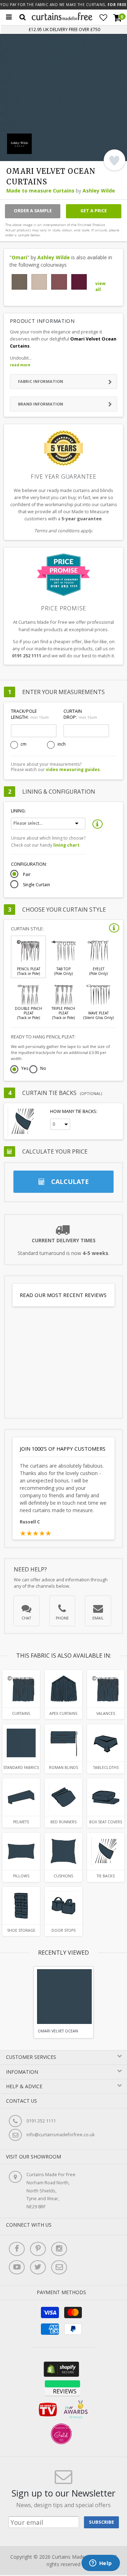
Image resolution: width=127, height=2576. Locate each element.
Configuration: (29, 864)
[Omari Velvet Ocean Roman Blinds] (63, 1743)
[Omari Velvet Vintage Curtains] (59, 282)
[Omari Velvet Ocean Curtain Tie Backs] (106, 1851)
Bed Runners (64, 1822)
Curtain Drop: (80, 714)
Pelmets (21, 1822)
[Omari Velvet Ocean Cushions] (63, 1851)
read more (20, 365)
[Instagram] (59, 2249)
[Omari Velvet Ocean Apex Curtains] (63, 1689)
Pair (27, 875)
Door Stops (64, 1930)
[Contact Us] (59, 2267)
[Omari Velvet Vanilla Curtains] (39, 282)
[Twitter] (38, 2267)
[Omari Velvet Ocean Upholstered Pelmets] (21, 1797)
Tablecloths (106, 1767)
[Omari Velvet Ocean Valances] (106, 1689)
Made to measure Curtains (40, 191)
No (43, 1069)
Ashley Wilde (99, 191)
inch (62, 744)
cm (23, 744)
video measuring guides (73, 769)
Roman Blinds (64, 1767)
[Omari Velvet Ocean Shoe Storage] (21, 1905)
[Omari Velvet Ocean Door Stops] (63, 1905)
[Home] (62, 19)
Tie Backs (106, 1876)
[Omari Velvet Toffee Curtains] (19, 282)
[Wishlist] (103, 18)
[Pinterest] (38, 2249)
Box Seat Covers (106, 1822)
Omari (19, 257)
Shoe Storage (21, 1930)
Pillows (21, 1876)
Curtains (21, 1713)
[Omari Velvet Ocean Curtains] (21, 1689)
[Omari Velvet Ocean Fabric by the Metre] (21, 1743)
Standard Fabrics (21, 1767)
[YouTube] (17, 2267)
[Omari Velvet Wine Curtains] (79, 282)
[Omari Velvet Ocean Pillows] (21, 1851)
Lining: (18, 811)
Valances (106, 1713)
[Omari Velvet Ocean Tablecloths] (106, 1743)
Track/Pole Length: (30, 714)
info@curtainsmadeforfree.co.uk (61, 2135)
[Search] (23, 17)
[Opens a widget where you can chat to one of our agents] (101, 2564)
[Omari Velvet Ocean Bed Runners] (63, 1797)
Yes (25, 1069)
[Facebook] (17, 2249)
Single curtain (37, 885)
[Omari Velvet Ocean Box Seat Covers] (106, 1797)
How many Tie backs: (74, 1111)
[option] (64, 2002)
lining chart (66, 845)
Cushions (63, 1876)
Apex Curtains (63, 1713)
